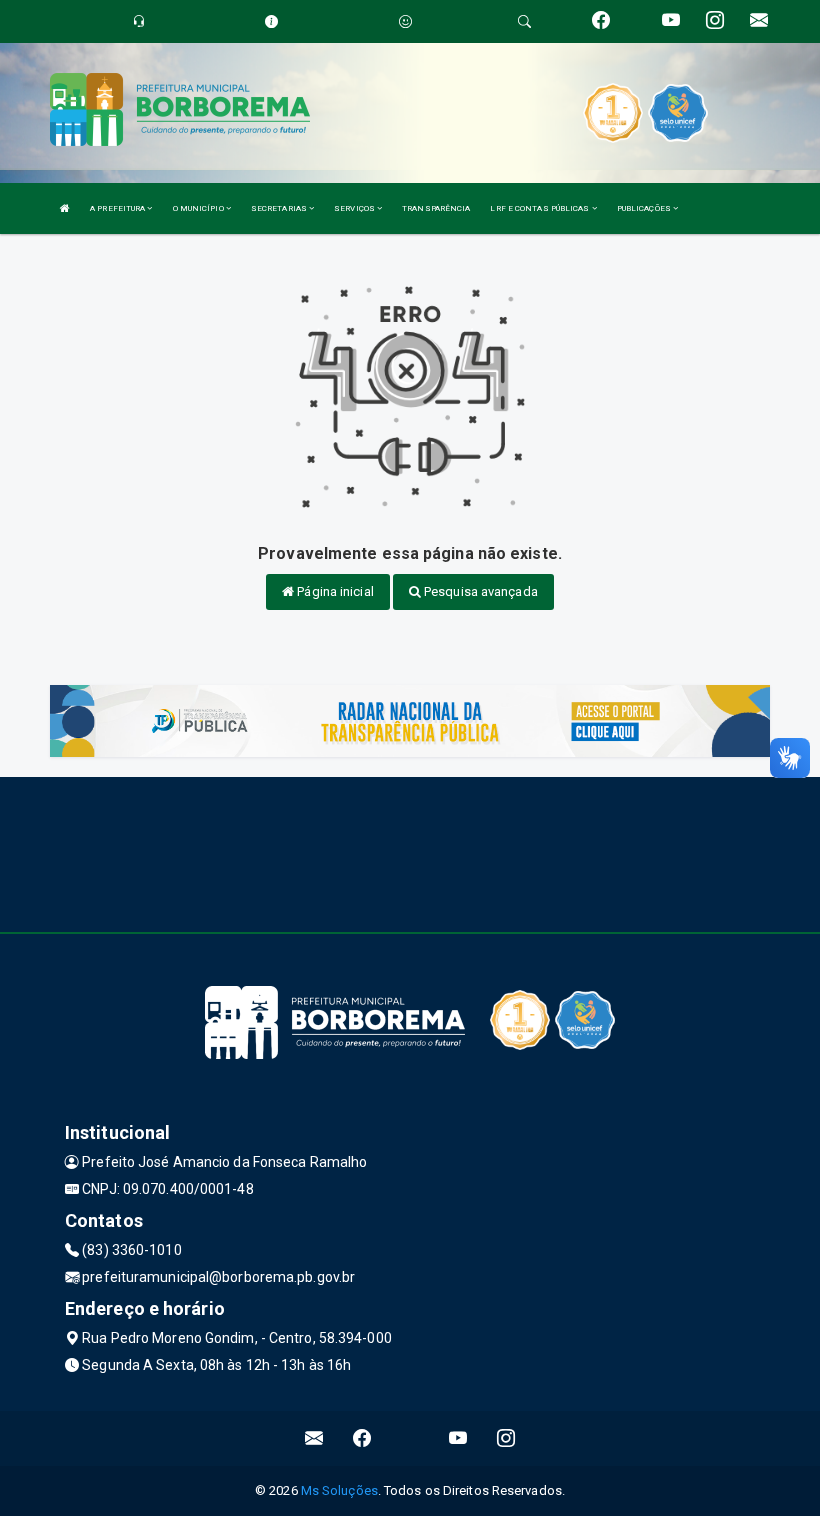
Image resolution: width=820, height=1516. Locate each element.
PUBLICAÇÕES (645, 208)
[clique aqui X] (410, 1438)
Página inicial (334, 591)
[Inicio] (65, 208)
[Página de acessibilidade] (405, 21)
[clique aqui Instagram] (506, 1438)
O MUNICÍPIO (199, 208)
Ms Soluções (339, 1490)
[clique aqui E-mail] (314, 1438)
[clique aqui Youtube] (458, 1438)
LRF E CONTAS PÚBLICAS (540, 208)
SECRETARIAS (280, 208)
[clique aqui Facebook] (362, 1438)
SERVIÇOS (355, 208)
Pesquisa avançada (479, 591)
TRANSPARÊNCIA (436, 208)
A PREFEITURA (118, 208)
